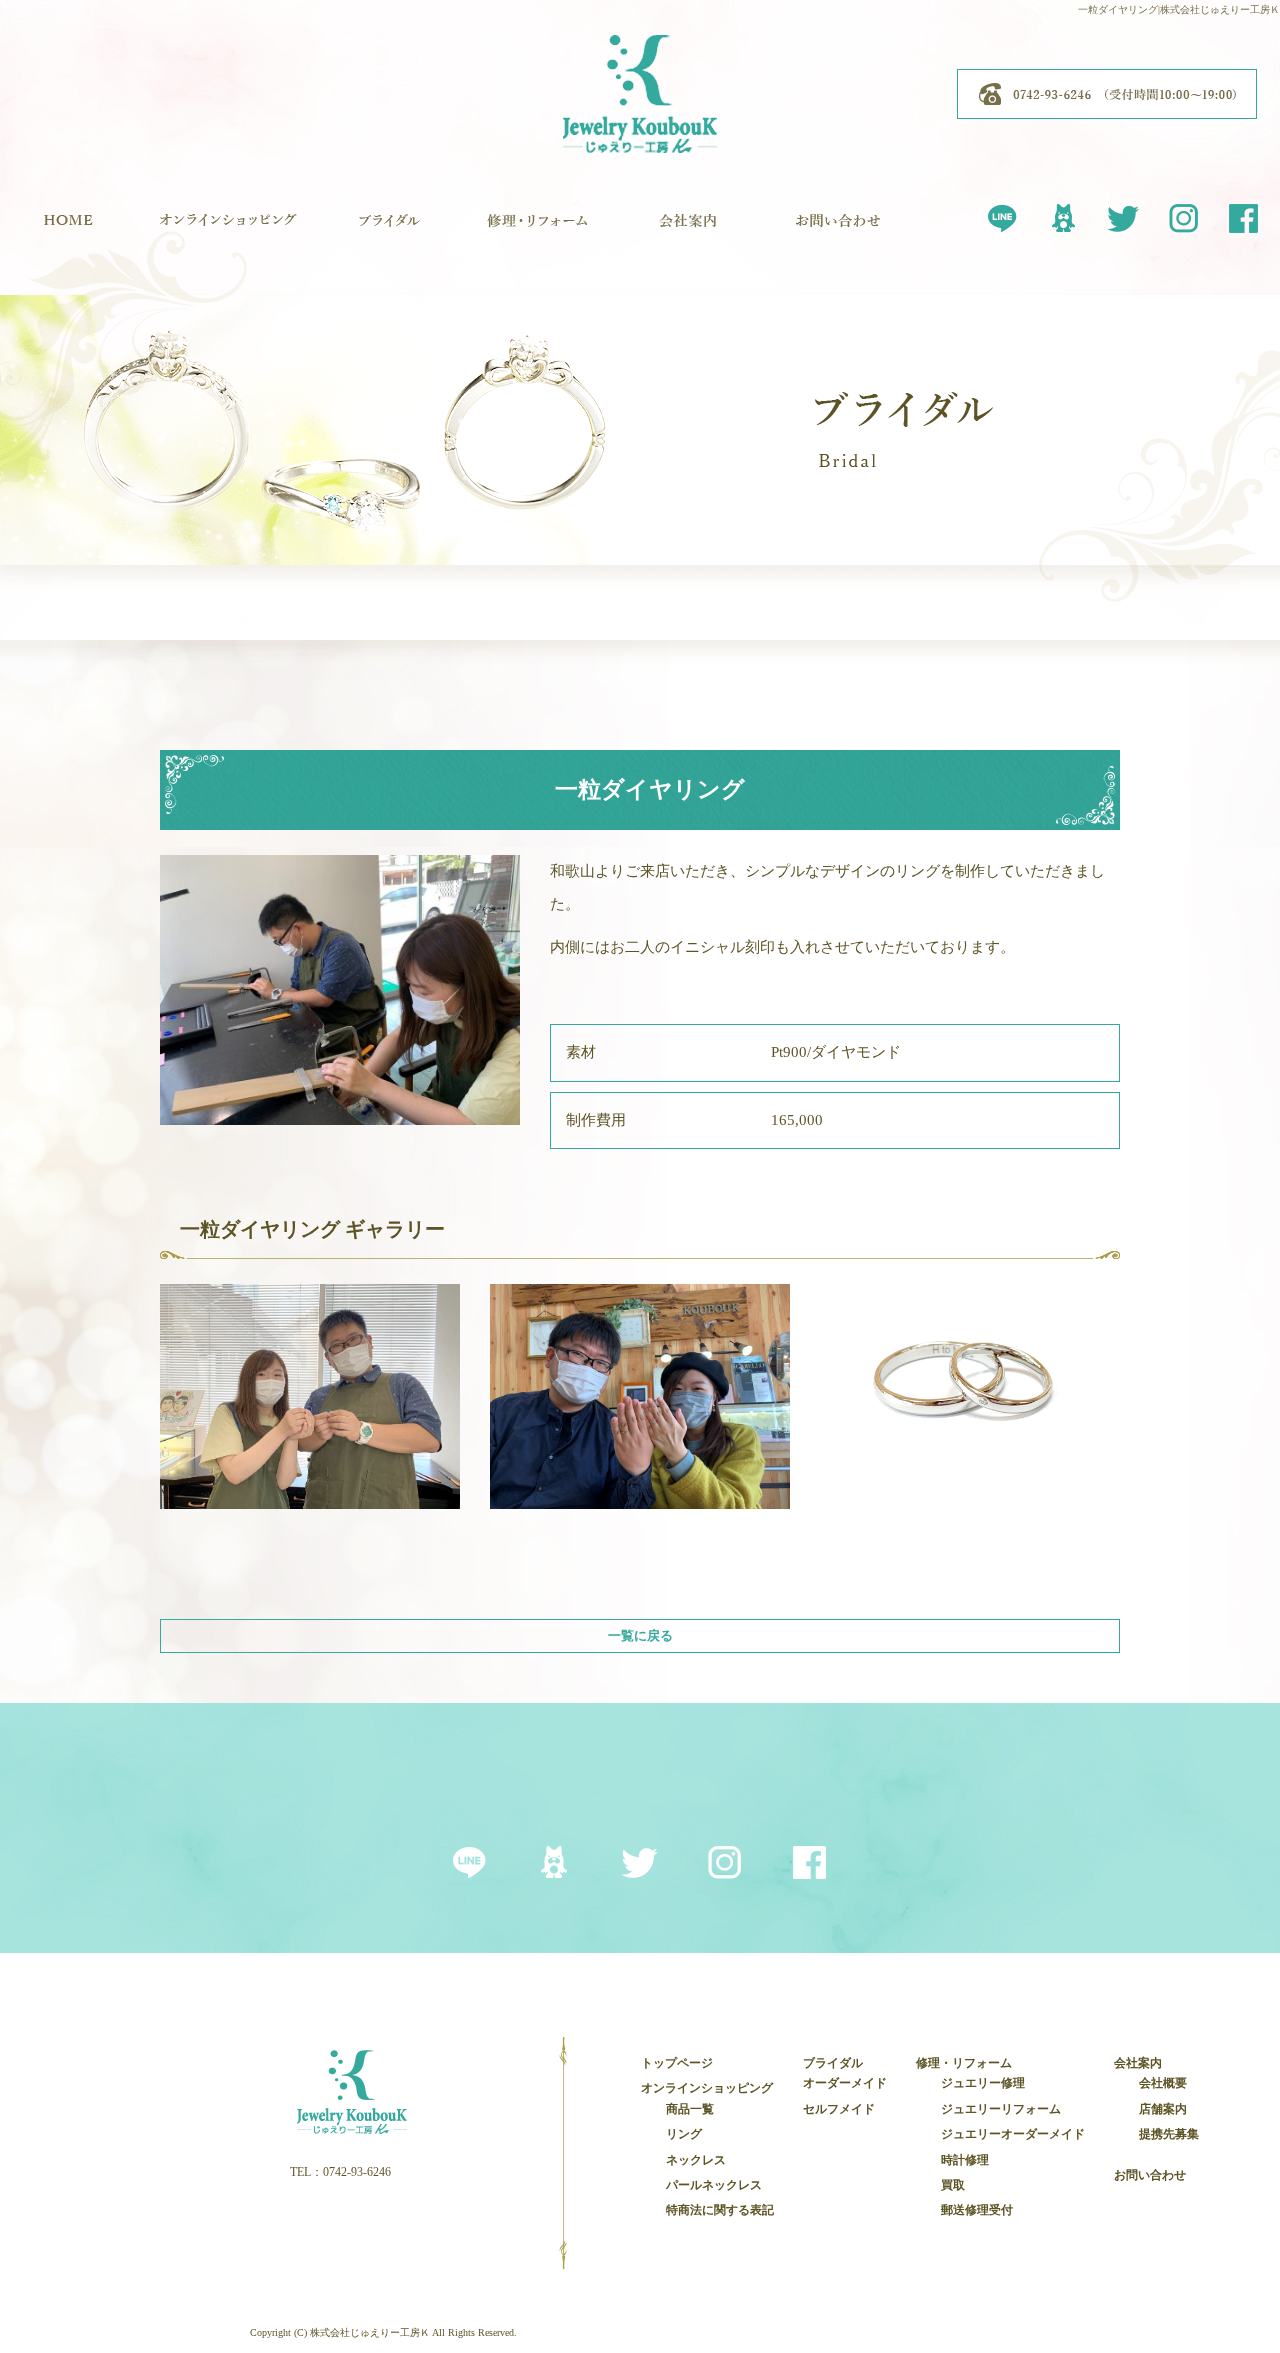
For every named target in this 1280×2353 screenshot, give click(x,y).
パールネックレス (714, 2185)
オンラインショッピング (228, 230)
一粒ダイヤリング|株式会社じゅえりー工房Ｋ (1179, 9)
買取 (953, 2185)
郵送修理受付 (977, 2210)
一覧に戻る (640, 1635)
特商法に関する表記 (720, 2210)
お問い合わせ (838, 230)
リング (684, 2134)
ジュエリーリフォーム (1001, 2109)
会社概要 (1163, 2083)
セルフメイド (839, 2109)
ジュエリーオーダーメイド (1013, 2134)
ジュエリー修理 (983, 2083)
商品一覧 (690, 2109)
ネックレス (696, 2160)
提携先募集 (1169, 2134)
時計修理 (965, 2160)
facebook (1243, 215)
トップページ (68, 230)
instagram (1183, 215)
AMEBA (1063, 215)
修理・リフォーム (538, 230)
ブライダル (388, 230)
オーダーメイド (845, 2083)
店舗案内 (1163, 2109)
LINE (1003, 215)
